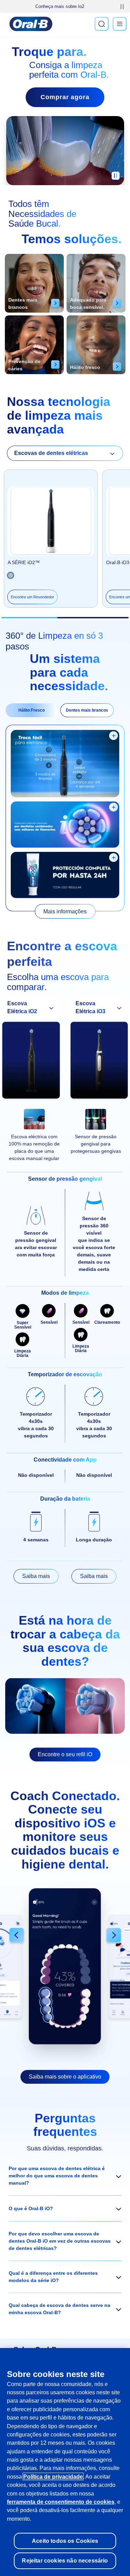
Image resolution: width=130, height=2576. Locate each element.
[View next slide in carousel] (114, 1936)
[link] (65, 911)
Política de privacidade (53, 2477)
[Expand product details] (114, 736)
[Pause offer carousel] (122, 7)
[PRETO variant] (11, 575)
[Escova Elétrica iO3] (99, 1062)
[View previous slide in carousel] (17, 1936)
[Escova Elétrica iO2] (31, 1062)
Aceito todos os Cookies (65, 2541)
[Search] (102, 24)
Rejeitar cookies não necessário (65, 2560)
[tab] (32, 710)
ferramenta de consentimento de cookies (61, 2502)
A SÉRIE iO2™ (24, 562)
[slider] (65, 618)
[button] (65, 2176)
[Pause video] (115, 178)
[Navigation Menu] (120, 24)
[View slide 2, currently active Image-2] (65, 1966)
